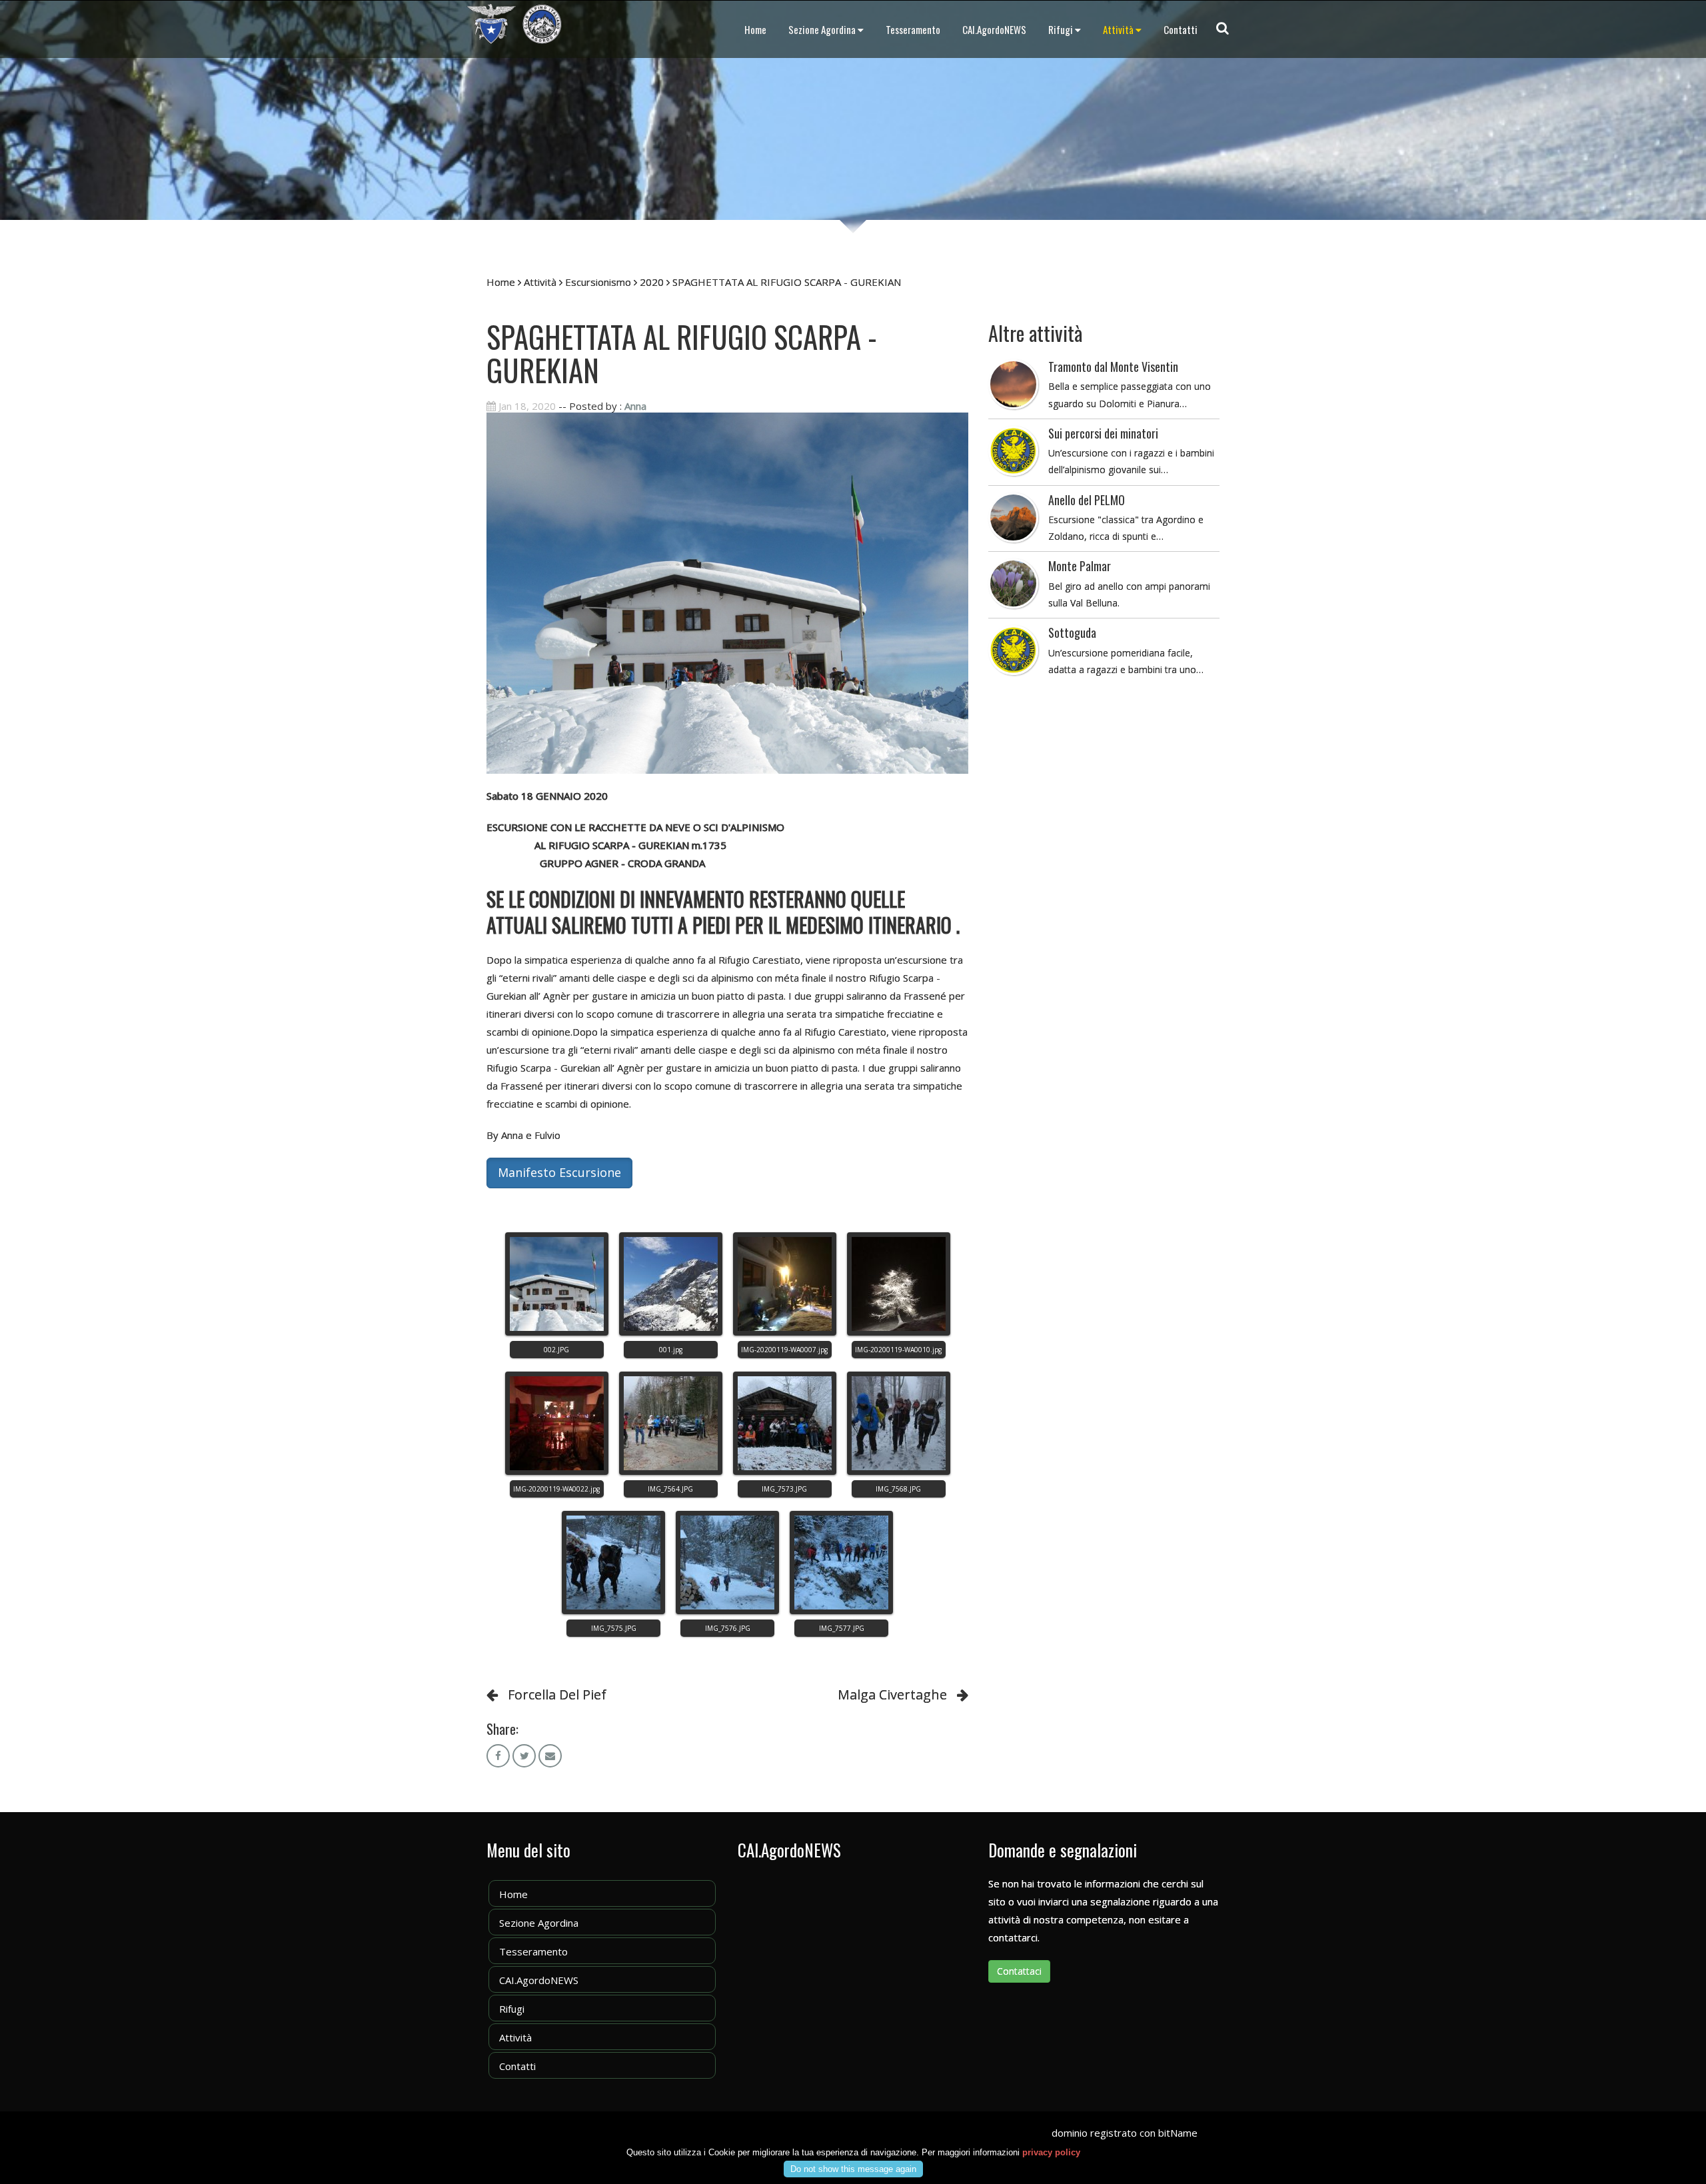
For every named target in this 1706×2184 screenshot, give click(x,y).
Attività (1118, 29)
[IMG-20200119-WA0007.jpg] (785, 1284)
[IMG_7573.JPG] (785, 1423)
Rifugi (1061, 29)
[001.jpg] (671, 1284)
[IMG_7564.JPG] (671, 1423)
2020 (652, 282)
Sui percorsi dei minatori (1103, 433)
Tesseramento (913, 29)
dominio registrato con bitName (1125, 2133)
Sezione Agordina (822, 29)
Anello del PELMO (1087, 500)
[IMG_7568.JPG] (899, 1423)
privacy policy (1051, 2152)
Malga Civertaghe (892, 1694)
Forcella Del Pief (557, 1694)
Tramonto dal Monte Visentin (1113, 367)
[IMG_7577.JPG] (841, 1563)
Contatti (1181, 29)
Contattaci (1019, 1971)
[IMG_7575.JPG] (613, 1563)
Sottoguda (1072, 632)
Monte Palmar (1080, 566)
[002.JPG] (557, 1284)
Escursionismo (598, 282)
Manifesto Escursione (559, 1172)
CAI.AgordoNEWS (994, 29)
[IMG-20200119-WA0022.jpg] (557, 1423)
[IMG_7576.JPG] (727, 1563)
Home (755, 29)
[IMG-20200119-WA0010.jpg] (899, 1284)
